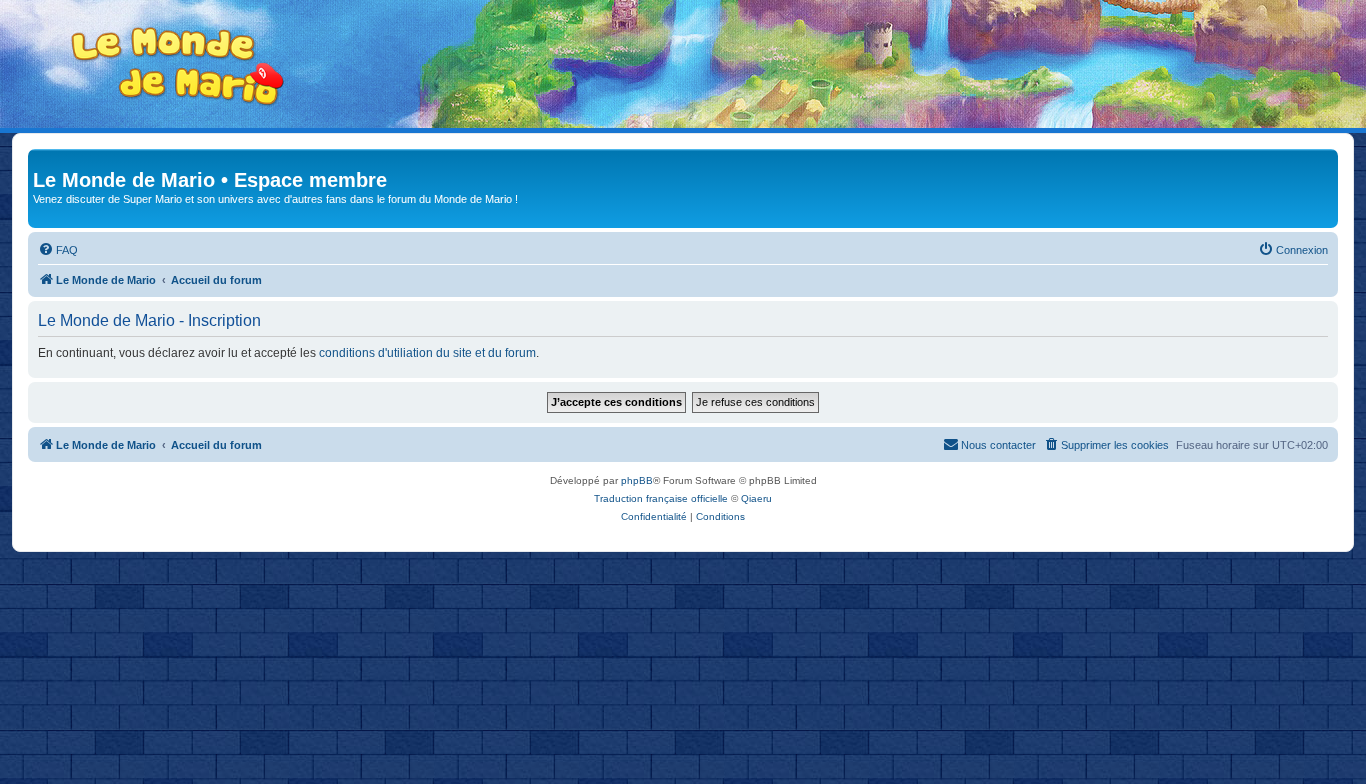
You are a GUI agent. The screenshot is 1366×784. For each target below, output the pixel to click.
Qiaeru (756, 498)
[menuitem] (58, 250)
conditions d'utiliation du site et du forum (427, 353)
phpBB (637, 480)
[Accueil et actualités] (178, 66)
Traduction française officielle (661, 498)
